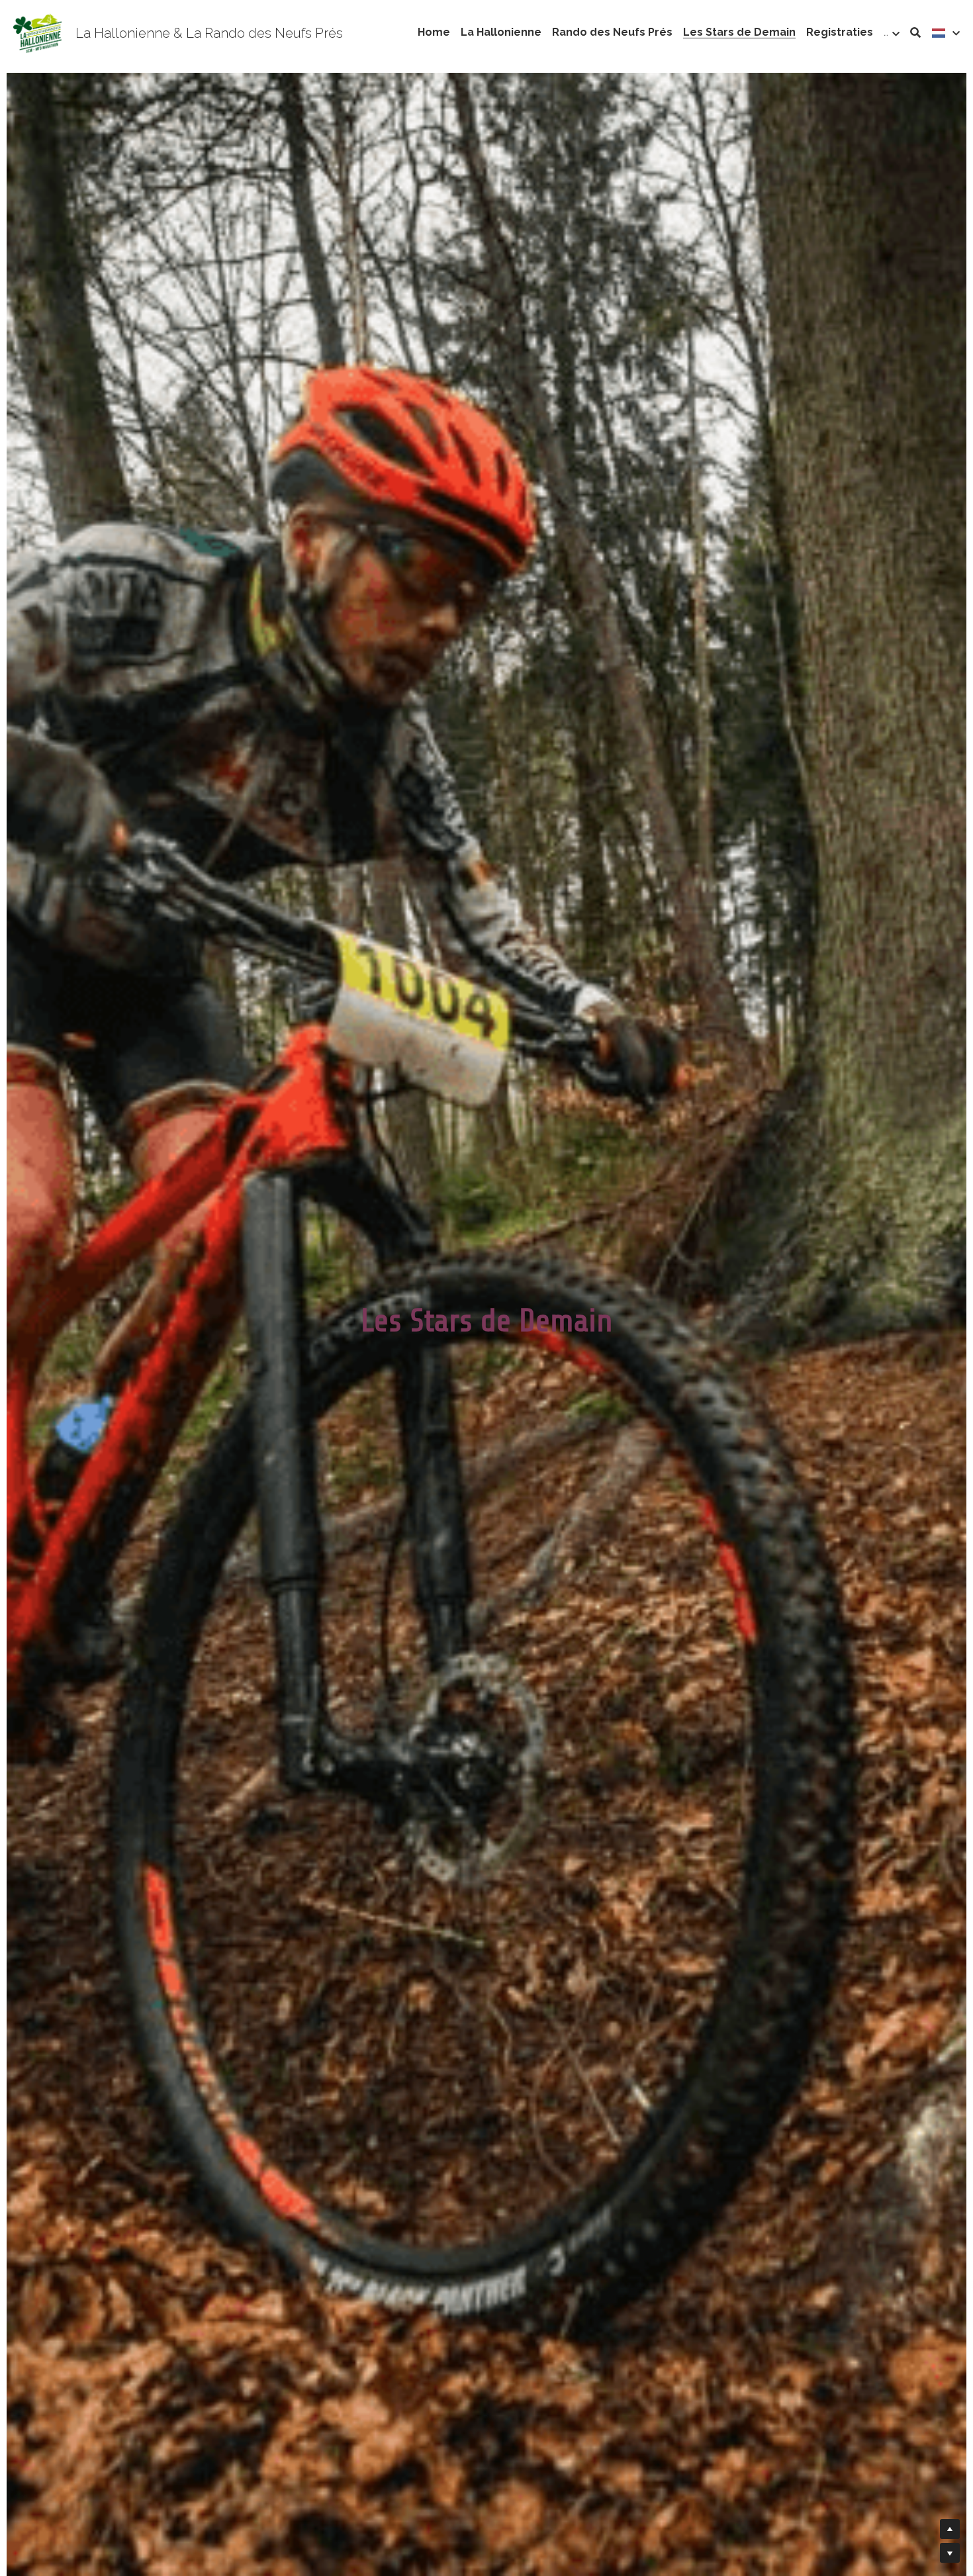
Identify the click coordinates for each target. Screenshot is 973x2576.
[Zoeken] (915, 33)
